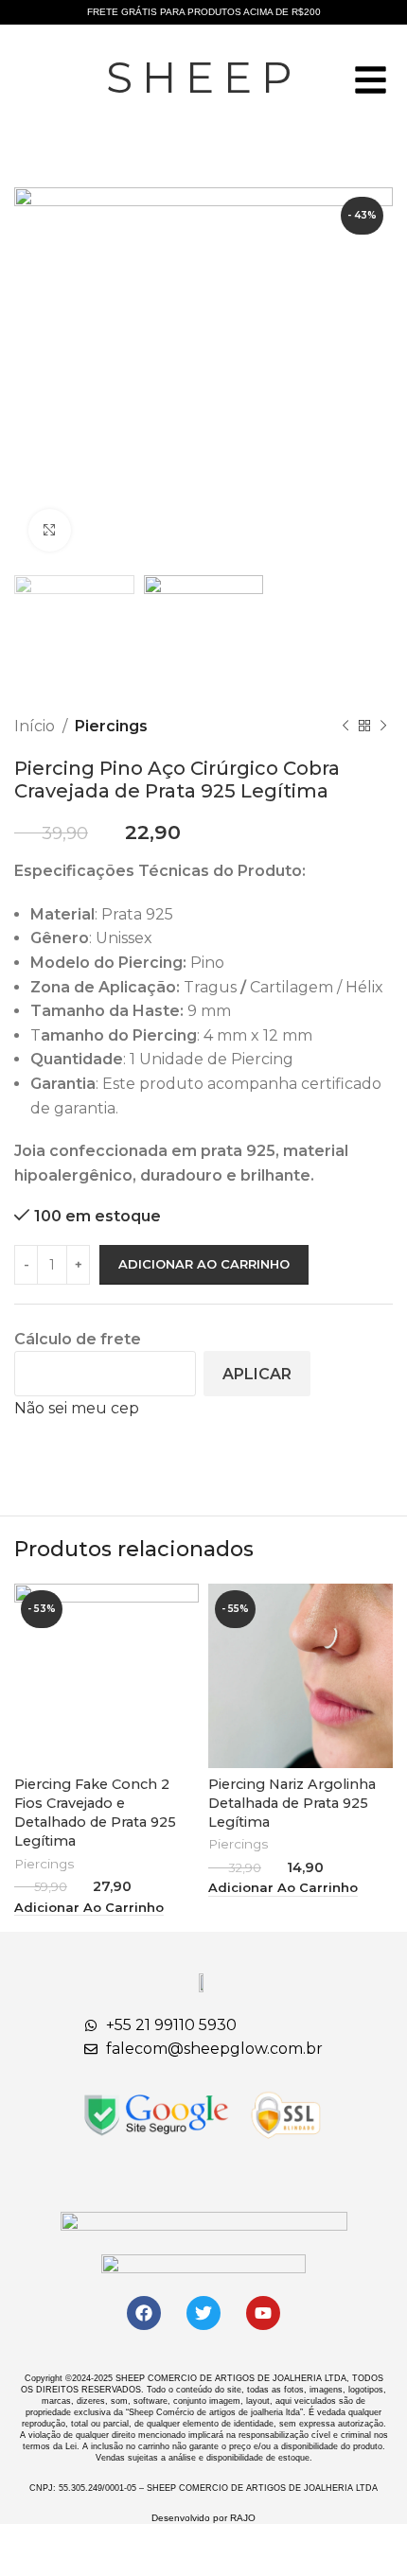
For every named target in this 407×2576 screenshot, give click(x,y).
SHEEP (204, 77)
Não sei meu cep (77, 1408)
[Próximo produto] (383, 726)
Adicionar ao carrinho (204, 1264)
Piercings (111, 726)
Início (35, 726)
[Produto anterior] (345, 726)
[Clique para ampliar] (50, 530)
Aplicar (257, 1374)
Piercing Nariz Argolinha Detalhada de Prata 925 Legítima (292, 1803)
